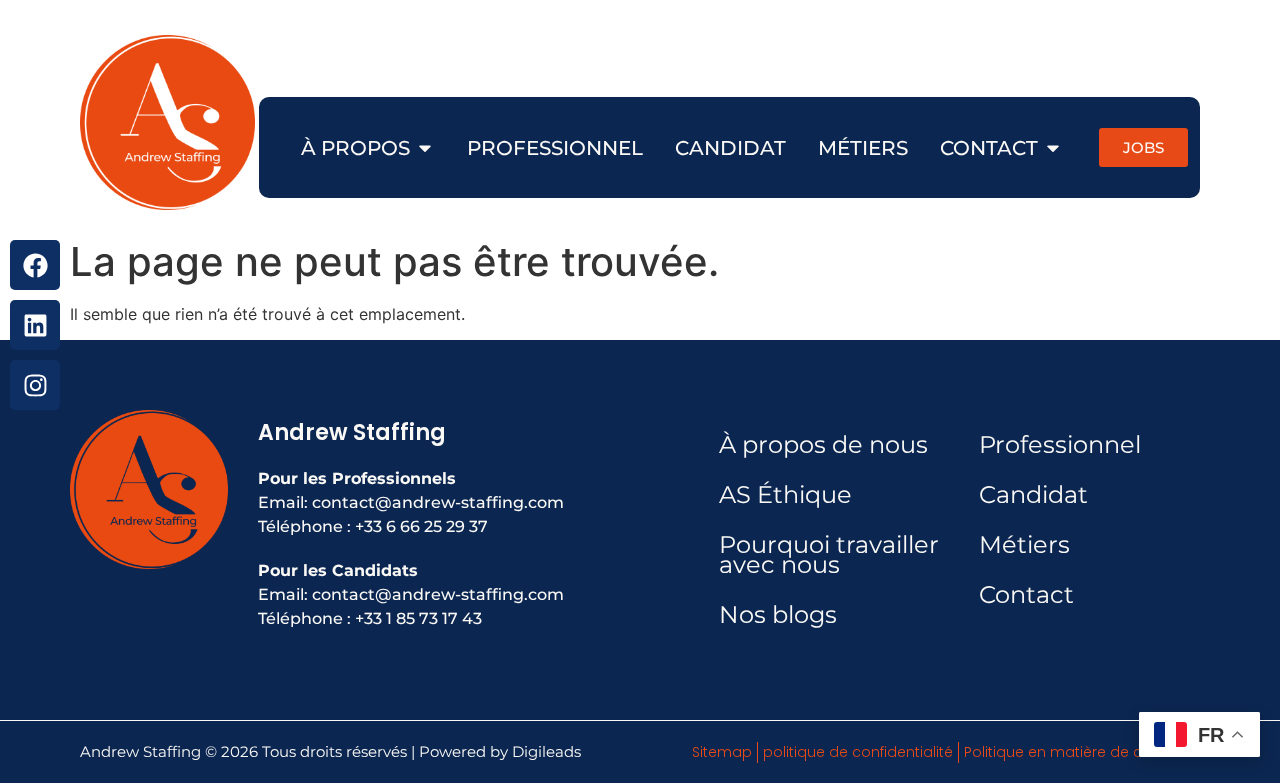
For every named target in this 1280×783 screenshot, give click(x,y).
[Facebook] (35, 265)
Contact (1026, 594)
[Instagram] (35, 385)
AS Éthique (785, 494)
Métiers (1024, 544)
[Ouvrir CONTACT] (1053, 148)
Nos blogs (778, 614)
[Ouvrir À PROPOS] (425, 148)
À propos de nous (823, 444)
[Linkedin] (35, 325)
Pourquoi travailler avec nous (829, 554)
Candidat (1033, 494)
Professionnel (1060, 444)
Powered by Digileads (500, 751)
